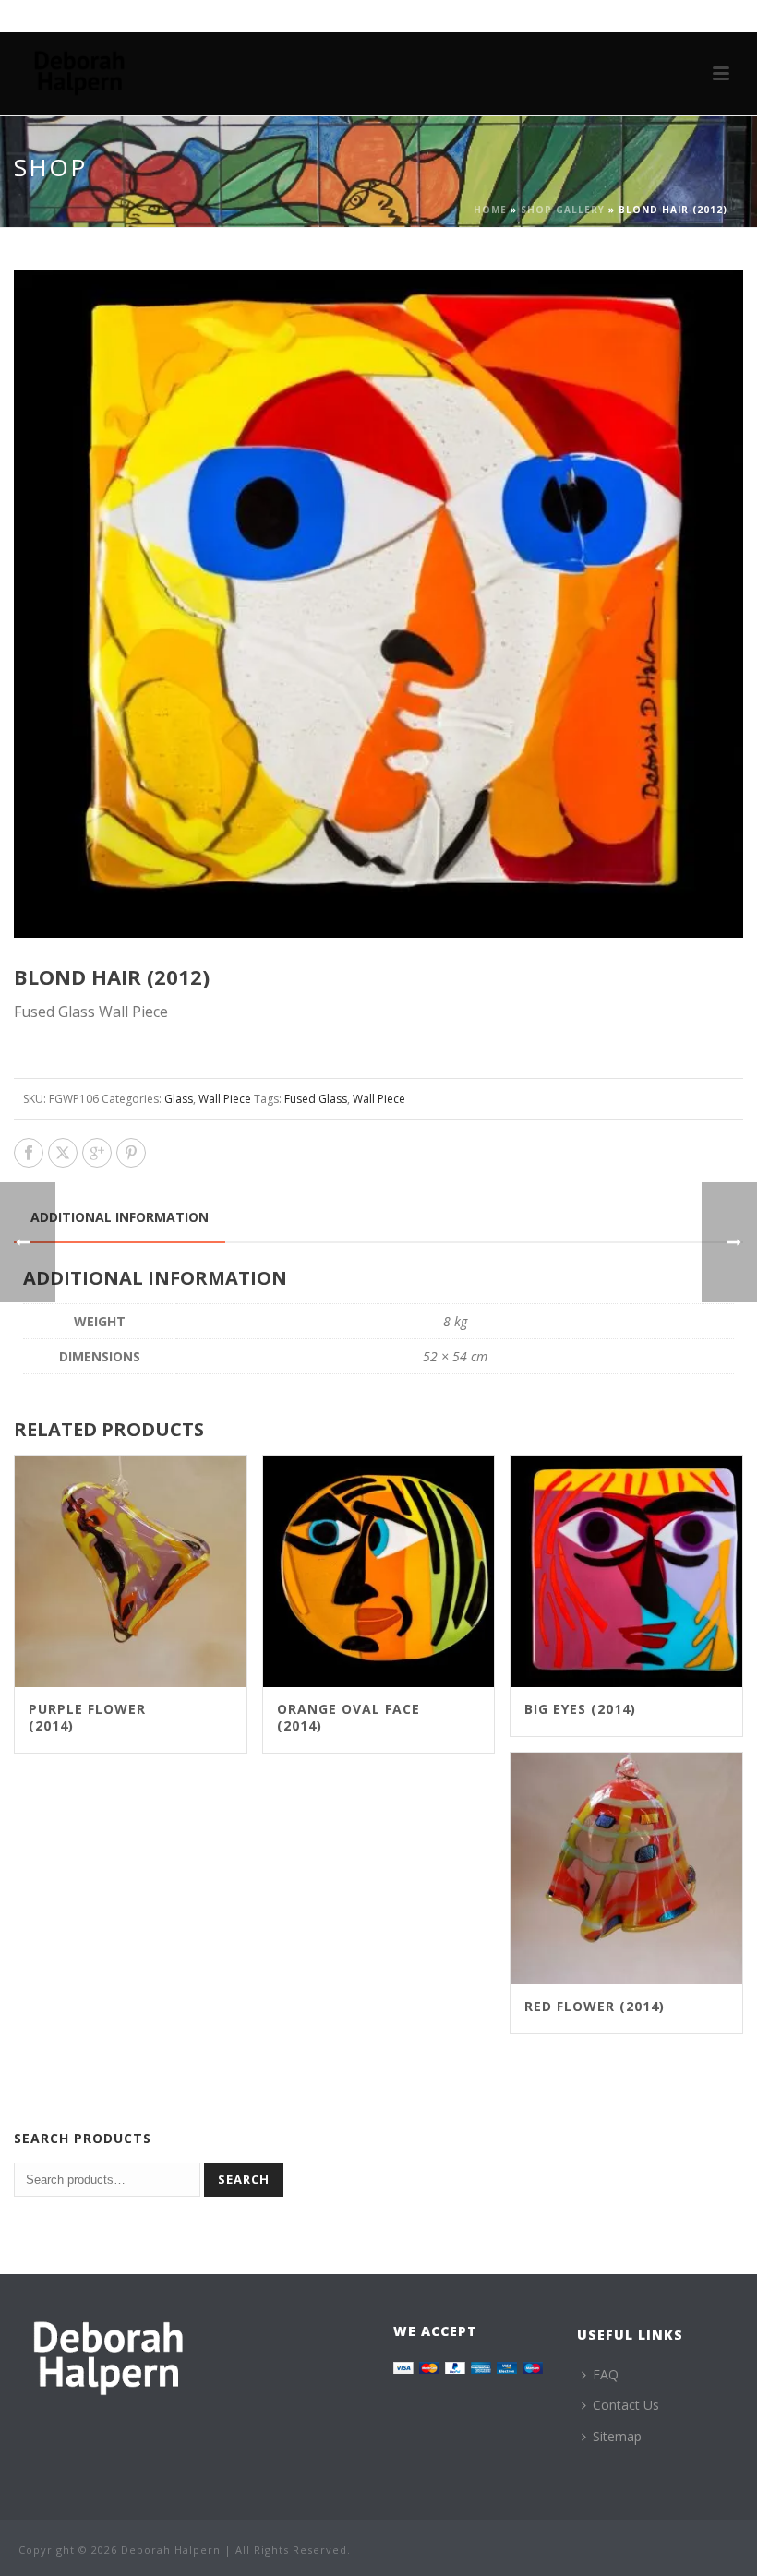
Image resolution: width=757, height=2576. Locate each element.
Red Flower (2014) (595, 2006)
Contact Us (626, 2405)
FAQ (606, 2374)
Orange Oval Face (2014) (348, 1717)
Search (244, 2179)
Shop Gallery (563, 210)
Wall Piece (225, 1099)
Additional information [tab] (120, 1217)
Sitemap (617, 2436)
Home (490, 210)
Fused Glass (316, 1099)
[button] (707, 306)
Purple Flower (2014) (87, 1717)
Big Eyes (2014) (580, 1709)
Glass (179, 1099)
